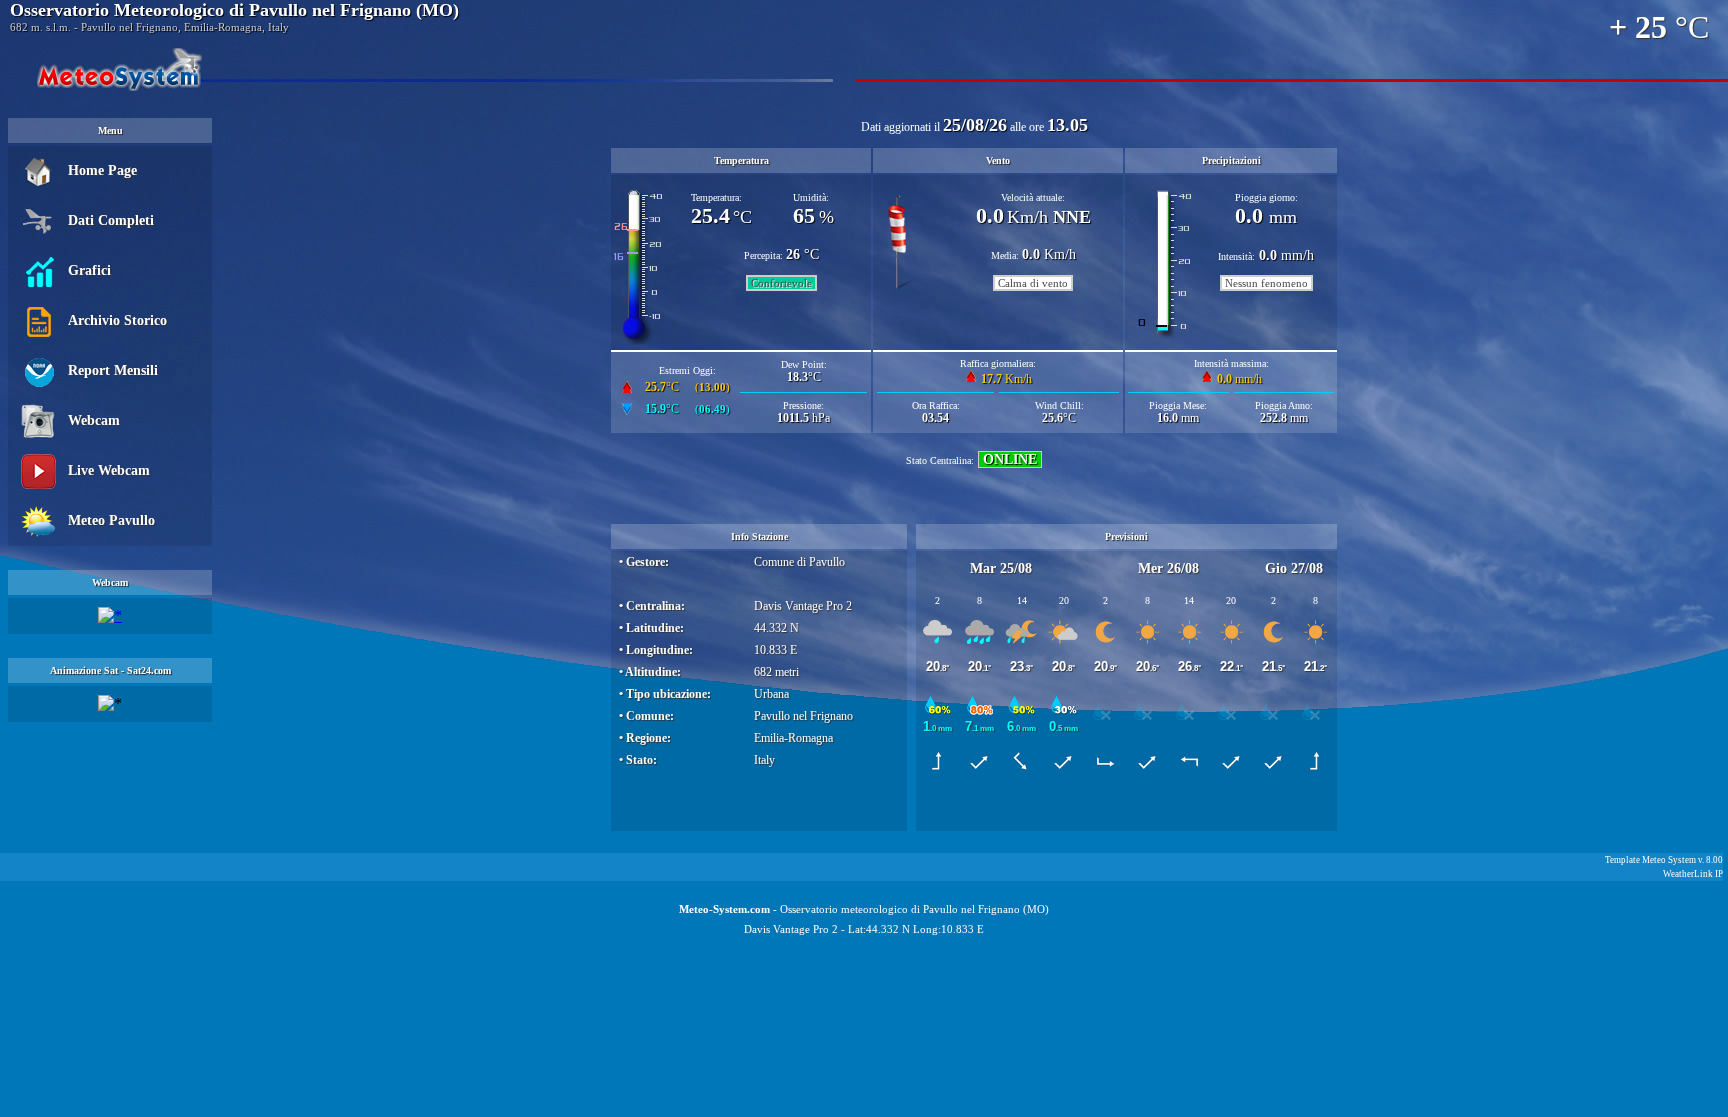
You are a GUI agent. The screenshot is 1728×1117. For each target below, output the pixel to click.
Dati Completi (111, 220)
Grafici (89, 270)
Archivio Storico (117, 320)
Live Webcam (109, 470)
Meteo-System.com (724, 909)
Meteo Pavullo (111, 520)
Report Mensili (113, 370)
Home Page (102, 170)
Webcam (94, 420)
